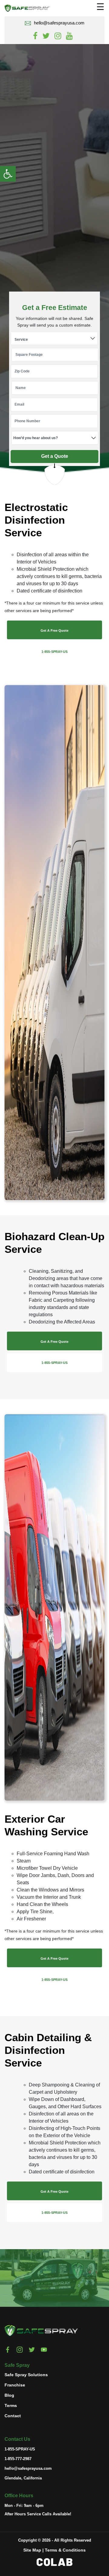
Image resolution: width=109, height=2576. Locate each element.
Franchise (15, 2385)
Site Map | (33, 2550)
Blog (9, 2395)
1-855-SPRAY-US (54, 652)
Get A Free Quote (54, 630)
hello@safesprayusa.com (59, 23)
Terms (11, 2405)
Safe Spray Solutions (26, 2374)
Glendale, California (23, 2478)
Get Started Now (41, 2286)
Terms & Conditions (65, 2550)
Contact (13, 2415)
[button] (8, 174)
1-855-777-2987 (18, 2459)
